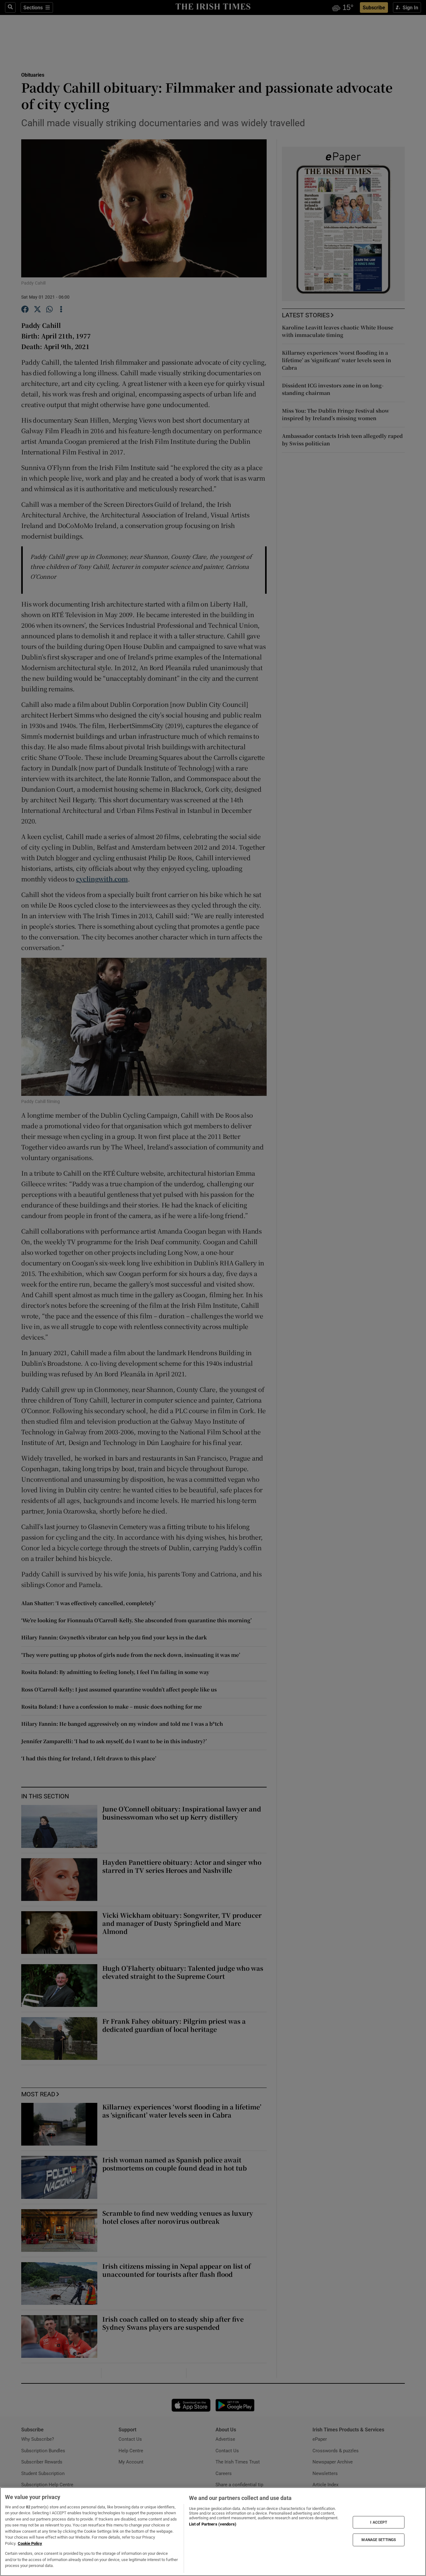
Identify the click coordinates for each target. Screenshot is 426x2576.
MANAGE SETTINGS (379, 2540)
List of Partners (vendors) (213, 2524)
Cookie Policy (30, 2543)
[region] (213, 2532)
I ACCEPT (379, 2522)
